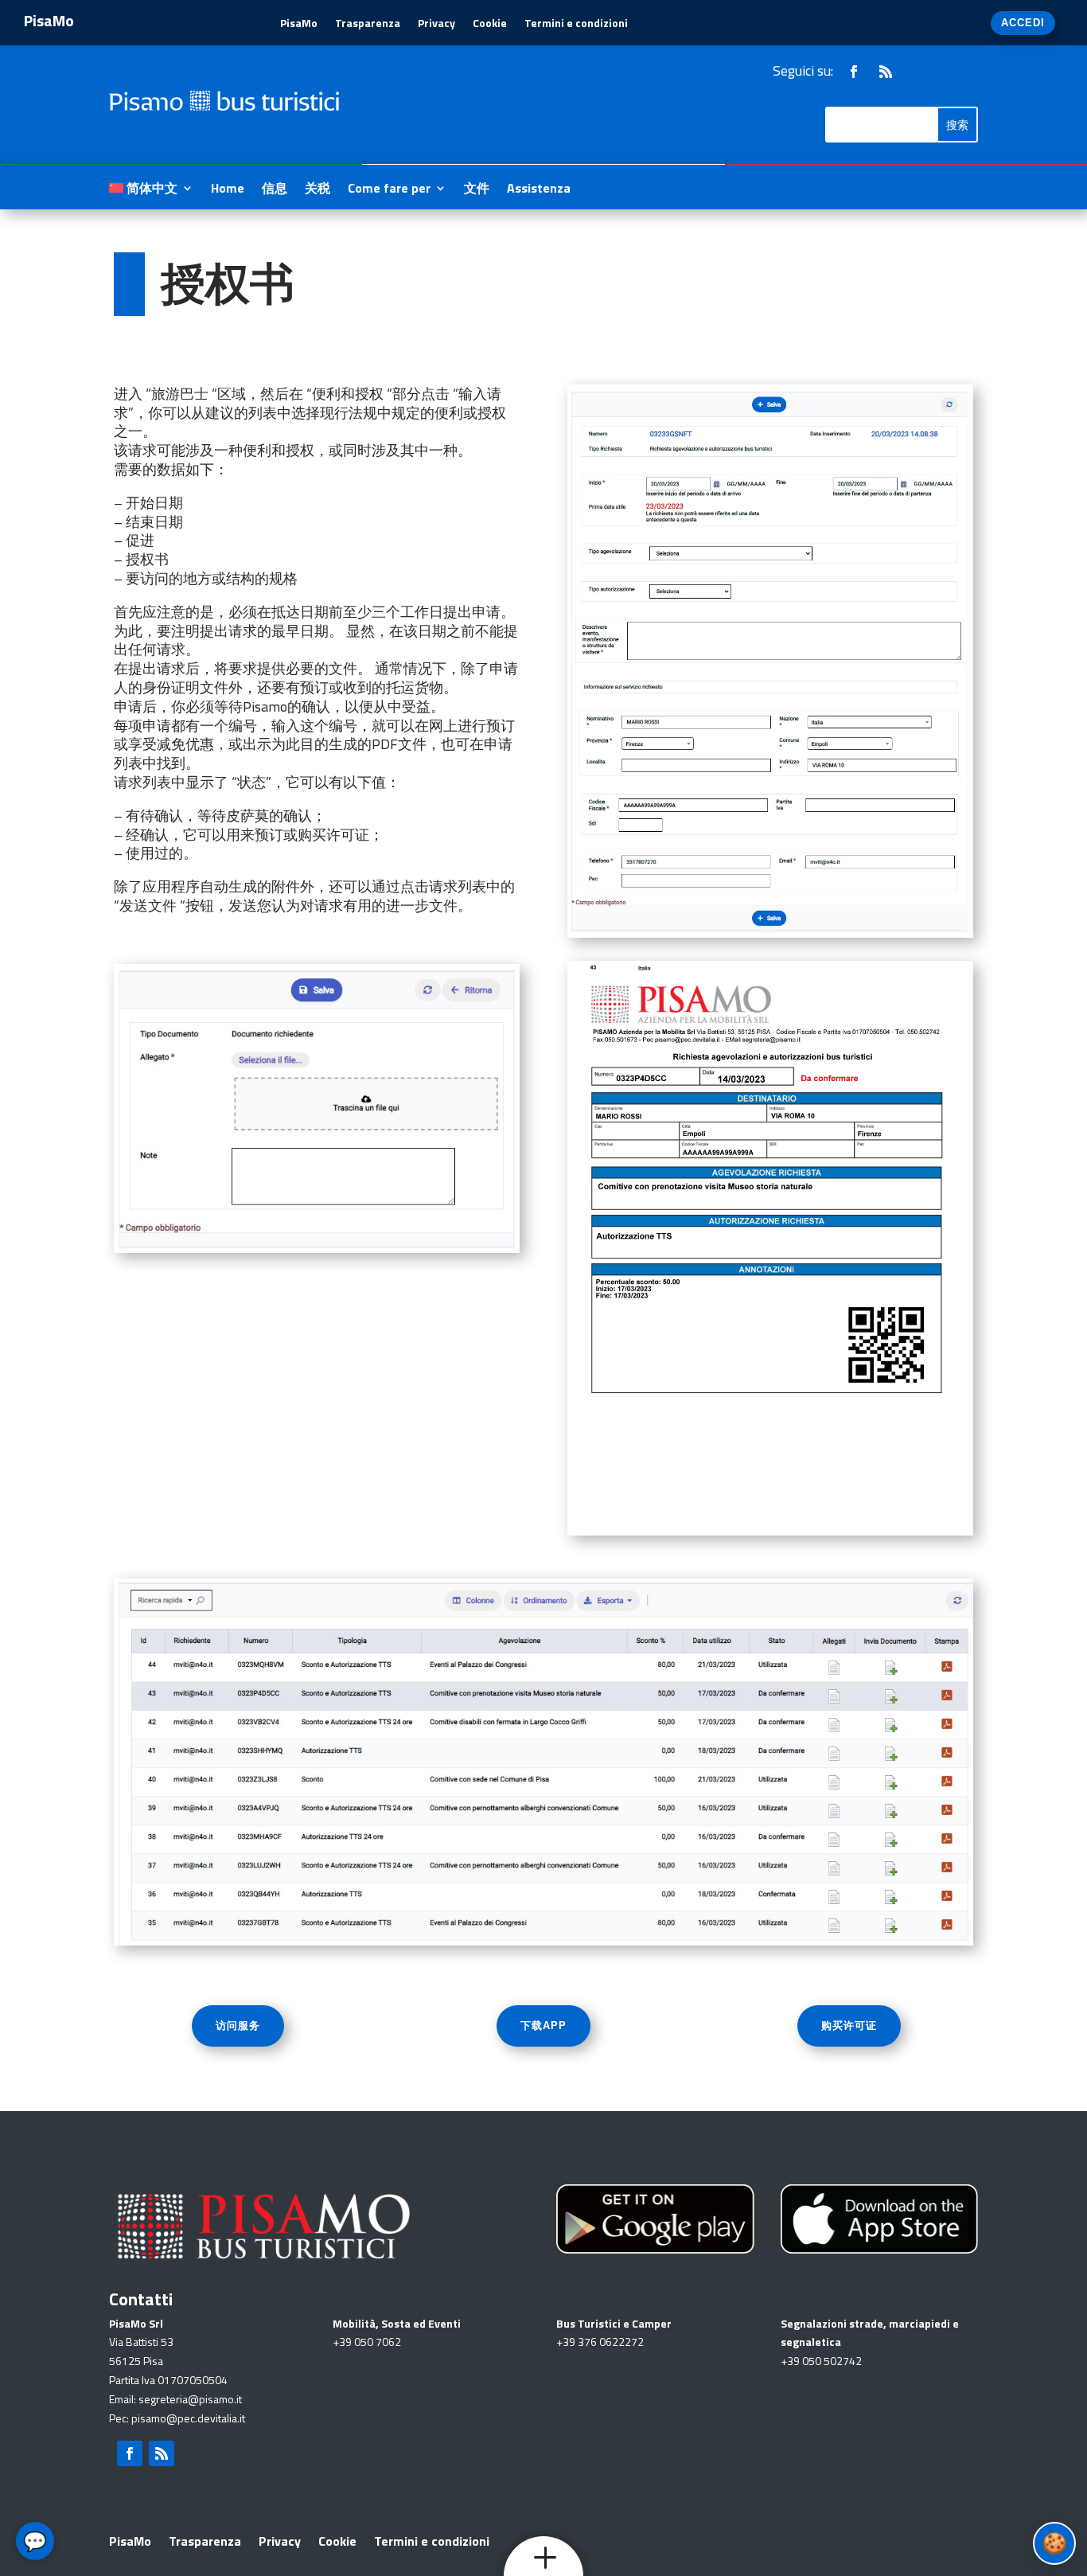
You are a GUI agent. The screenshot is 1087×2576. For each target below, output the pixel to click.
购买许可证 (849, 2026)
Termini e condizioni (576, 24)
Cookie (490, 24)
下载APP (543, 2026)
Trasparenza (368, 24)
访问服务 (238, 2026)
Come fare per (389, 190)
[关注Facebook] (854, 72)
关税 (318, 190)
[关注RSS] (886, 72)
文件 (477, 190)
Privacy (436, 24)
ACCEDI (1023, 23)
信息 (275, 190)
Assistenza (539, 190)
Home (228, 190)
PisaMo (299, 24)
